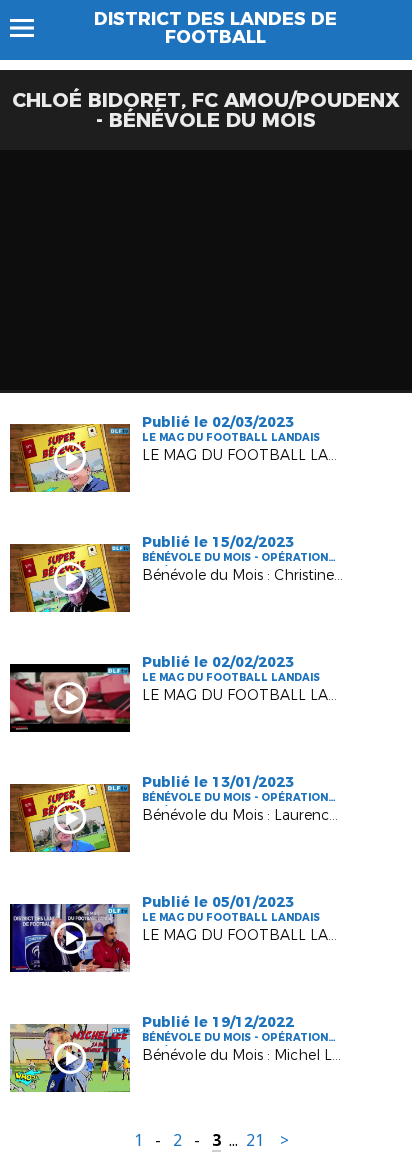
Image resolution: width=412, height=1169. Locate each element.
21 (255, 1140)
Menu (31, 28)
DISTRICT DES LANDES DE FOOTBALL (215, 28)
